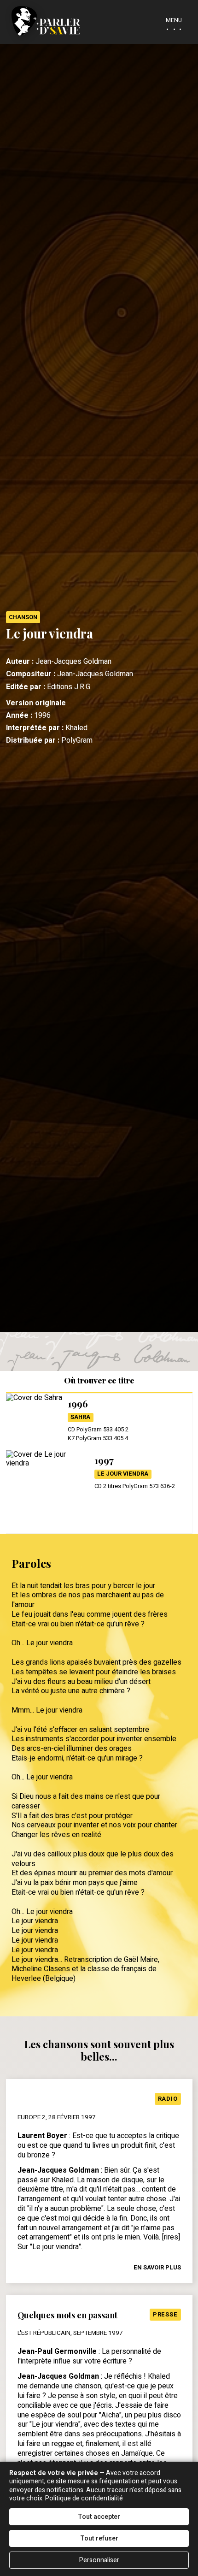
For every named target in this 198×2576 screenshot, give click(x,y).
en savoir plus (157, 2267)
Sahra (80, 1417)
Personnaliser (99, 2560)
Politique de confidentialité (84, 2498)
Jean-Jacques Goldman (73, 662)
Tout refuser (99, 2538)
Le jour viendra (123, 1474)
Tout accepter (99, 2517)
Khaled (76, 728)
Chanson (23, 617)
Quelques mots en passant (67, 2315)
